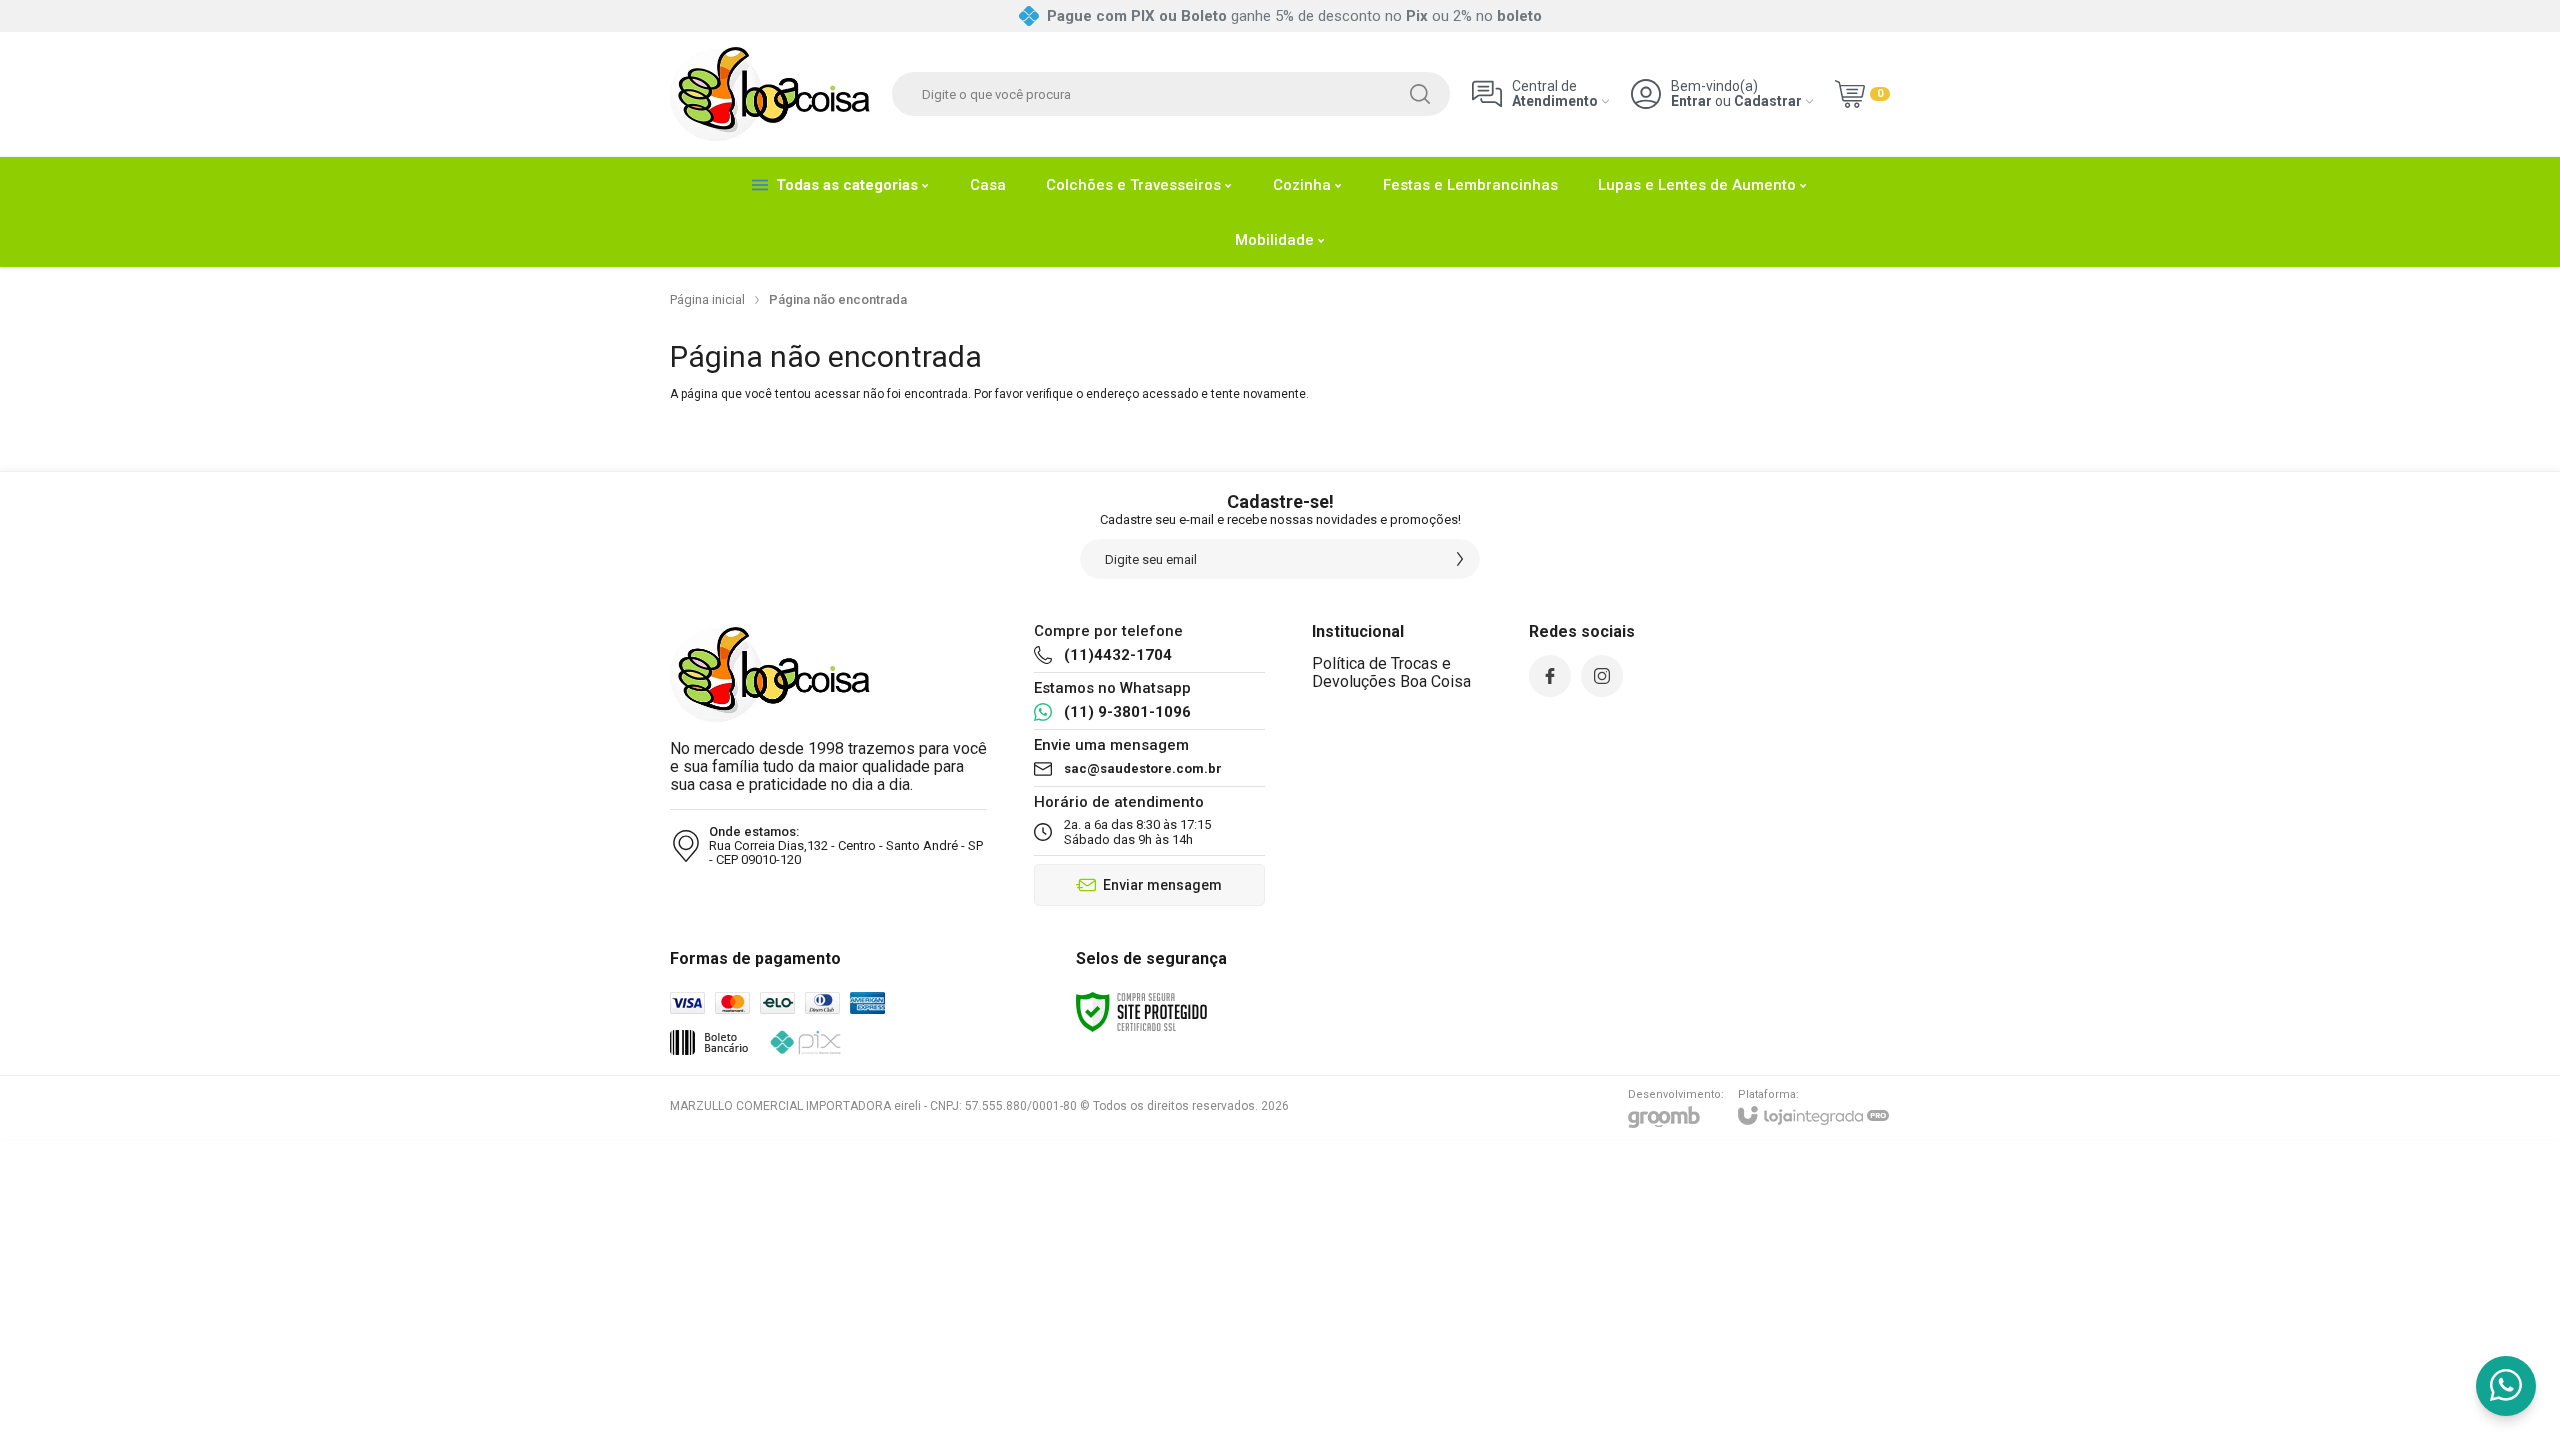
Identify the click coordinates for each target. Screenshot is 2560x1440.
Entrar (1691, 101)
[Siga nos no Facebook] (1550, 676)
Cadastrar (1768, 101)
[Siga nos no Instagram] (1602, 676)
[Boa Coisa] (770, 94)
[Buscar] (1420, 94)
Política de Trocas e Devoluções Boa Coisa (1391, 672)
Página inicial (707, 299)
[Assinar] (1460, 559)
